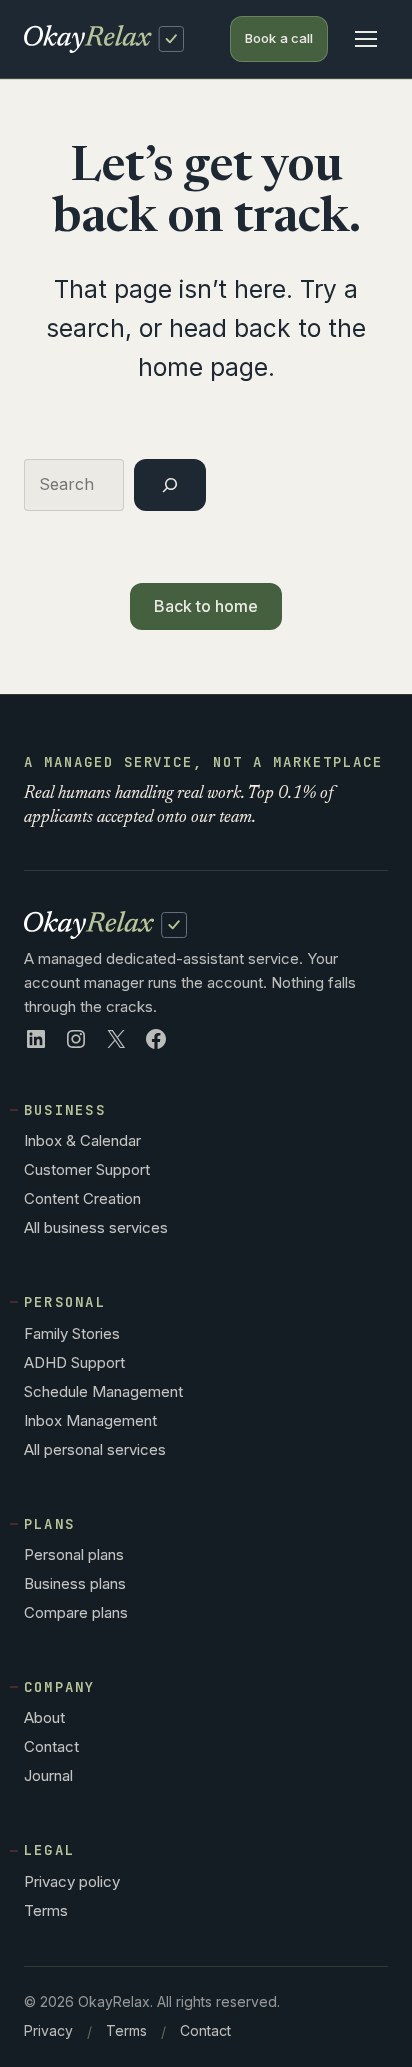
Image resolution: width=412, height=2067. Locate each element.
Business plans (75, 1583)
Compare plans (76, 1612)
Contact (51, 1746)
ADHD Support (74, 1362)
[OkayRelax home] (104, 38)
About (44, 1717)
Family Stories (72, 1333)
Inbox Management (90, 1420)
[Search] (170, 485)
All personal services (95, 1449)
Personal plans (74, 1554)
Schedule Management (103, 1391)
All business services (96, 1227)
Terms (46, 1910)
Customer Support (87, 1169)
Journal (48, 1775)
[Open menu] (366, 39)
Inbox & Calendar (82, 1140)
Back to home (206, 606)
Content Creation (82, 1198)
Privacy (48, 2030)
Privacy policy (72, 1881)
